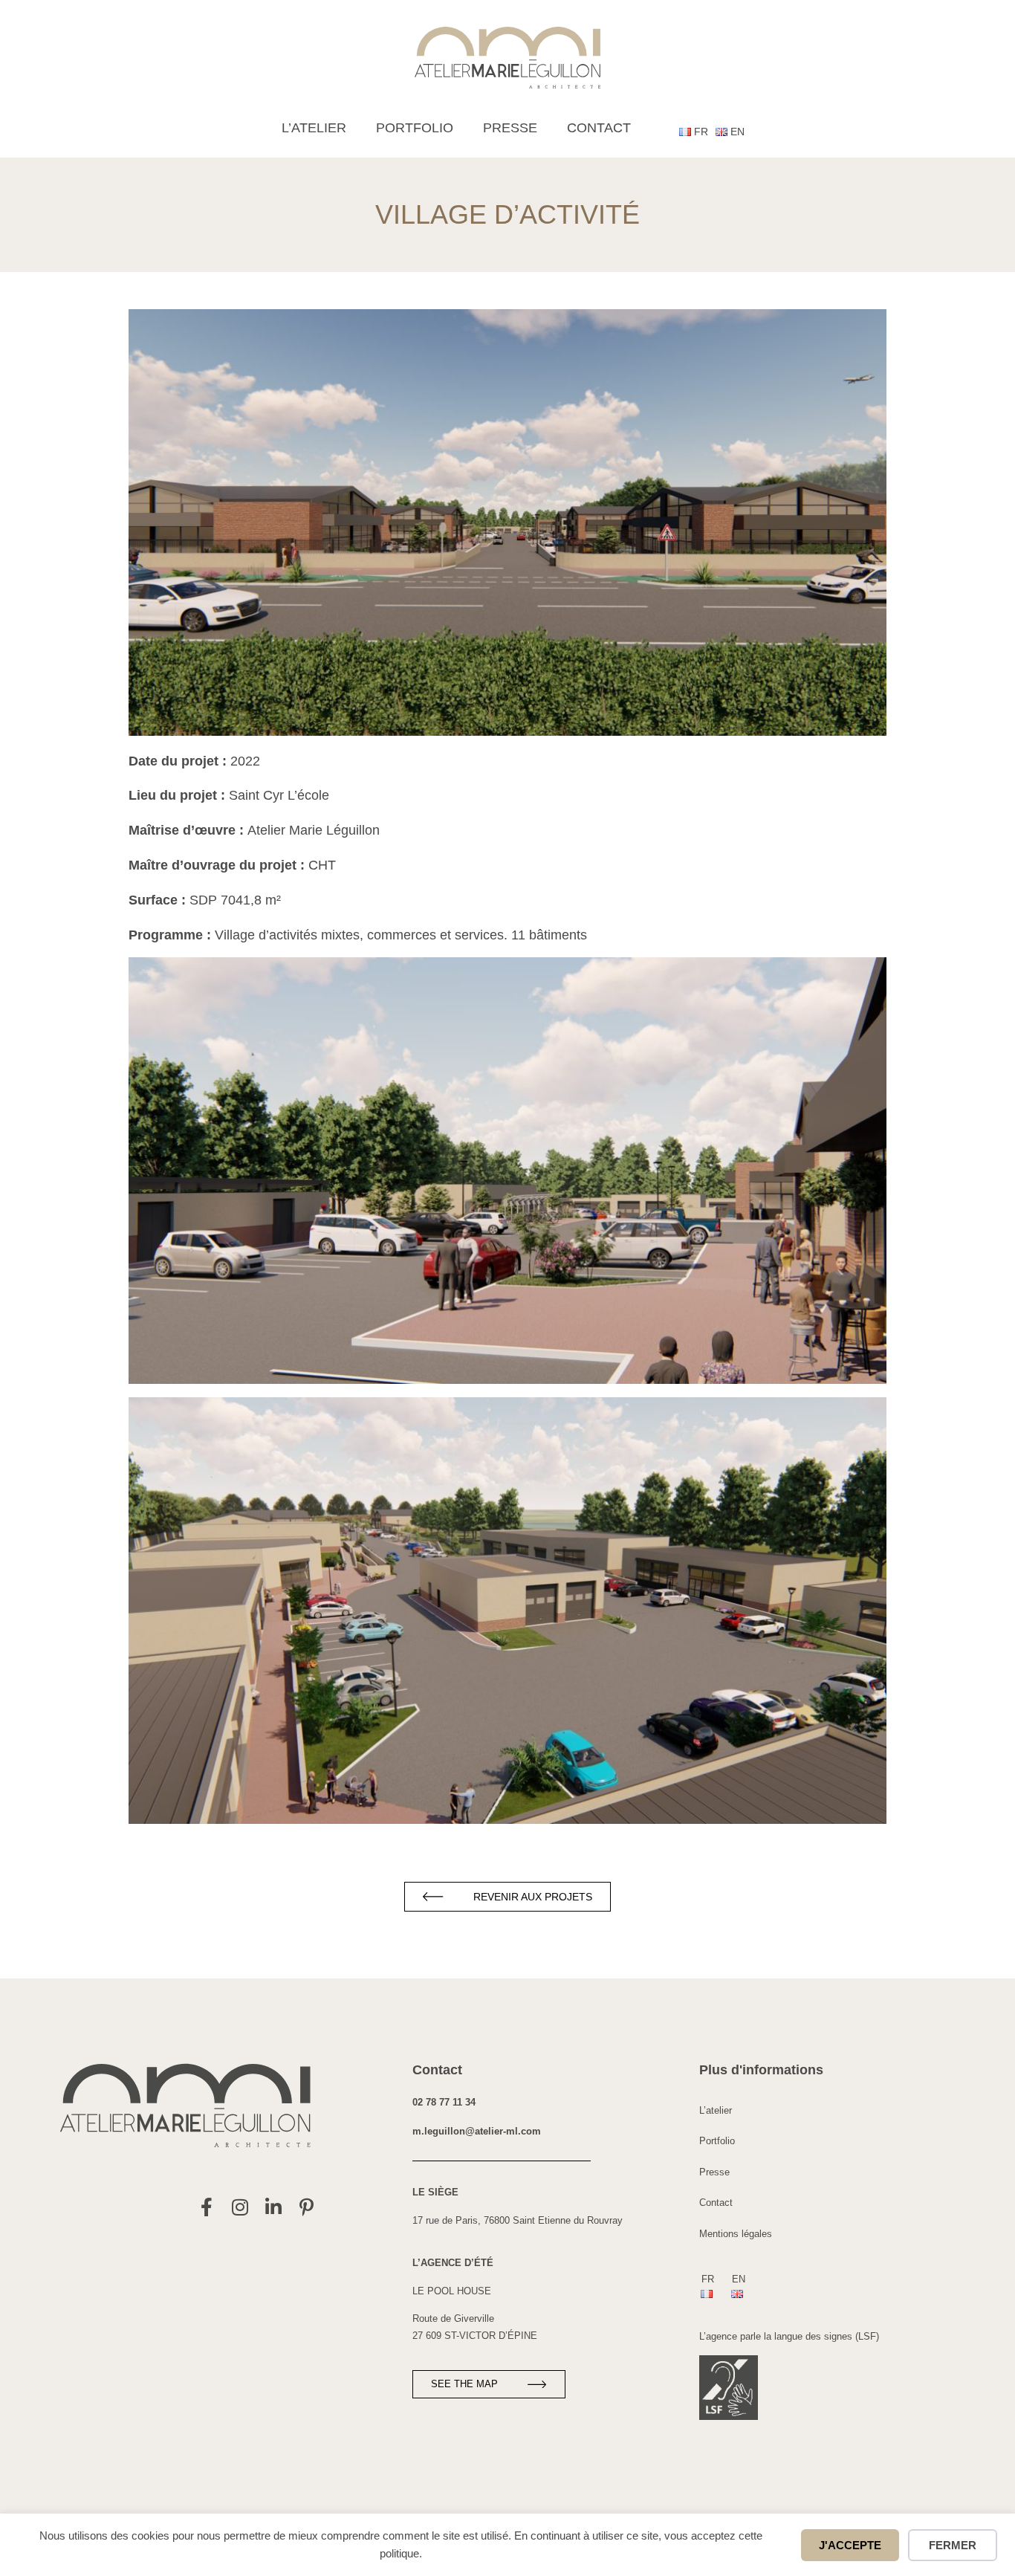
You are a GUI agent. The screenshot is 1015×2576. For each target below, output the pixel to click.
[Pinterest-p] (307, 2207)
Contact (599, 128)
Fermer (953, 2545)
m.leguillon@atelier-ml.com (477, 2131)
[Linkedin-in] (273, 2207)
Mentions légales (736, 2234)
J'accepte (850, 2545)
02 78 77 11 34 (444, 2102)
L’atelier (314, 128)
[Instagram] (240, 2207)
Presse (510, 128)
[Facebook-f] (206, 2207)
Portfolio (415, 128)
